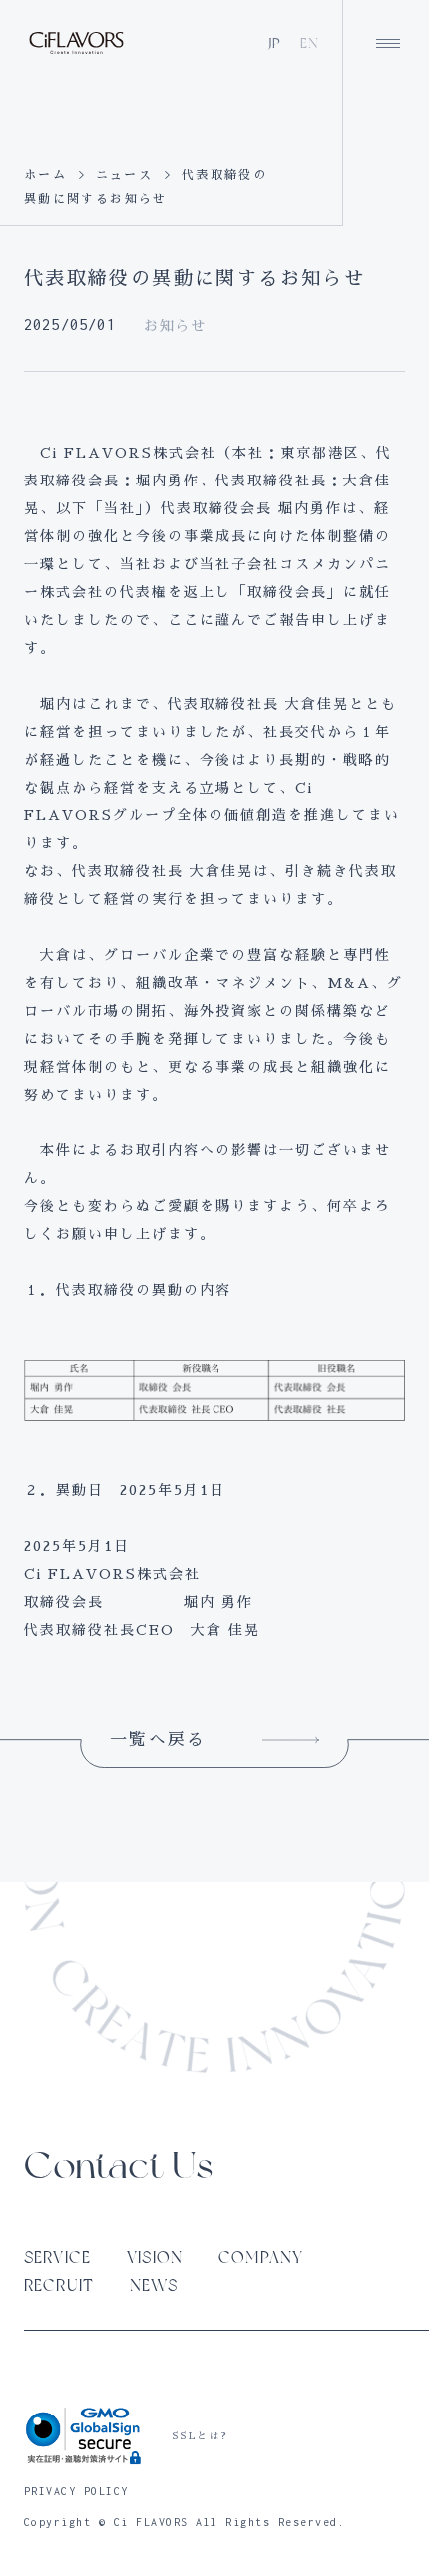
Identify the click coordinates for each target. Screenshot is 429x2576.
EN (310, 43)
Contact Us (118, 2166)
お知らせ (175, 326)
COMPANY (261, 2257)
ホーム (45, 175)
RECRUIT (59, 2285)
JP (275, 43)
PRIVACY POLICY (76, 2491)
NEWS (154, 2285)
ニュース (125, 175)
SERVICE (57, 2257)
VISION (155, 2257)
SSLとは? (200, 2436)
